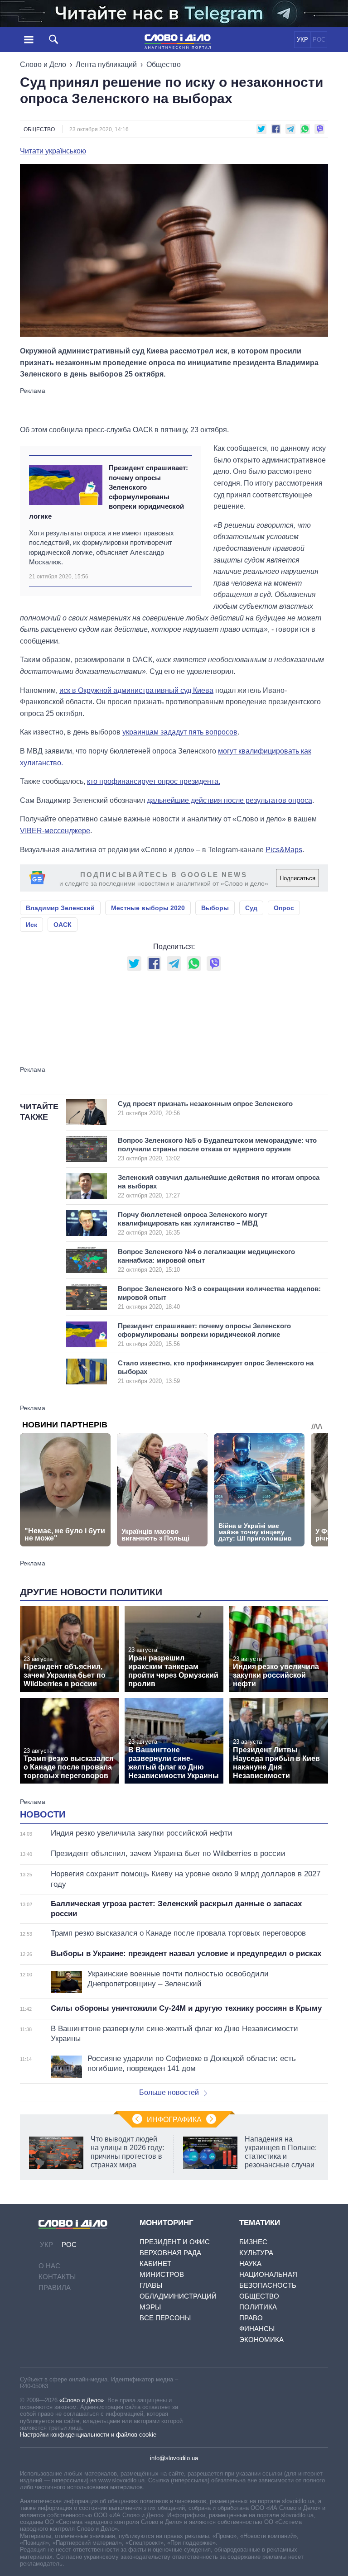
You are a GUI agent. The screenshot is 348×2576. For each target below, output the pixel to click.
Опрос (284, 908)
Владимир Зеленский (60, 908)
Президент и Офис (175, 2242)
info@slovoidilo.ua (174, 2458)
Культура (256, 2253)
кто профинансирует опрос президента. (154, 781)
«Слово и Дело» (82, 2400)
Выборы (215, 908)
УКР (302, 40)
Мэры (150, 2307)
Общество (164, 64)
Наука (250, 2264)
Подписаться (297, 878)
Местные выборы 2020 (148, 908)
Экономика (261, 2340)
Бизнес (253, 2242)
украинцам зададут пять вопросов (180, 732)
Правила (55, 2287)
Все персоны (165, 2318)
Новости (43, 1814)
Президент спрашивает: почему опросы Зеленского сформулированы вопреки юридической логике (109, 492)
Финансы (257, 2329)
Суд (251, 908)
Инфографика (174, 2120)
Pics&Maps (284, 850)
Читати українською (53, 151)
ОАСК (63, 925)
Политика (258, 2307)
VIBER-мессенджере (55, 831)
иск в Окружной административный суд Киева (136, 690)
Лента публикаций (106, 64)
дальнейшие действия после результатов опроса (230, 800)
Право (251, 2318)
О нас (49, 2266)
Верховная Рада (170, 2253)
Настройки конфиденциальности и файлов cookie (88, 2435)
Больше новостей (169, 2092)
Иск (31, 925)
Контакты (57, 2277)
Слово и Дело (43, 64)
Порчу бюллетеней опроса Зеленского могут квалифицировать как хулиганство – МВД (193, 1223)
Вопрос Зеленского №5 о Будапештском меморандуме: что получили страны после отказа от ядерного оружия (217, 1149)
